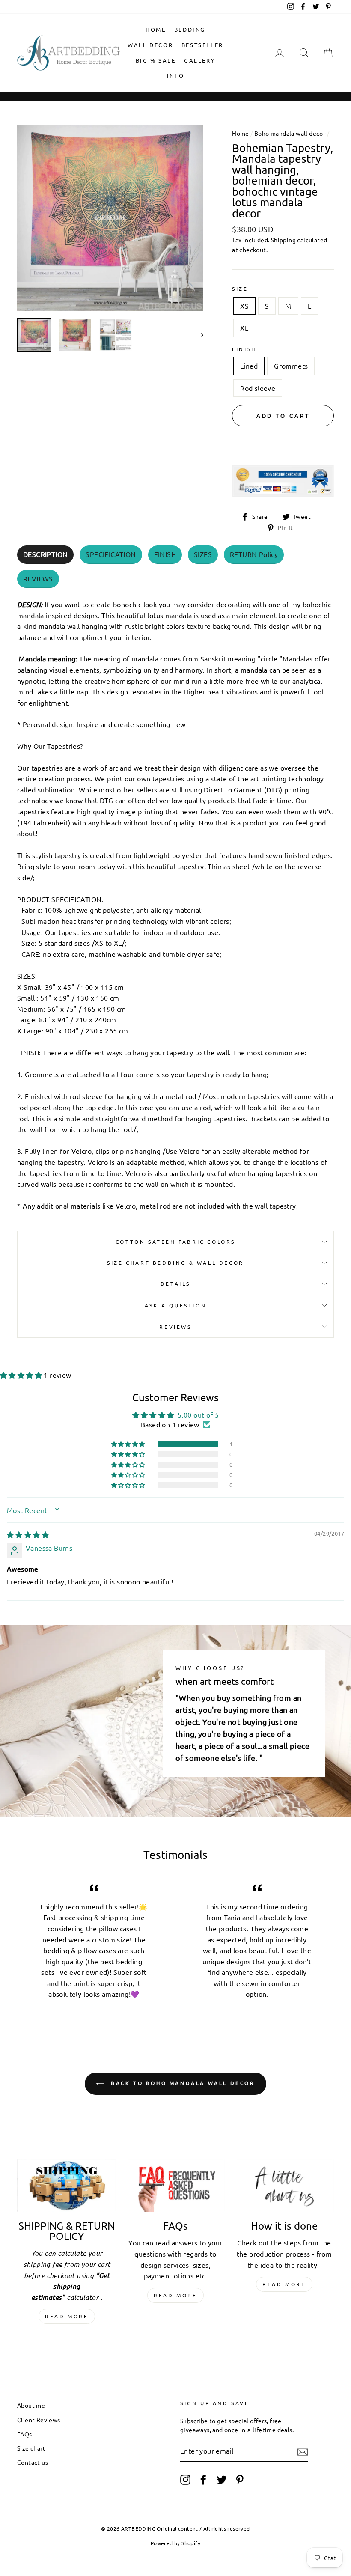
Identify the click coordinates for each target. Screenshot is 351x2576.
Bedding (190, 29)
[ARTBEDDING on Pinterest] (240, 2480)
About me (31, 2405)
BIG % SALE (156, 60)
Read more (67, 2316)
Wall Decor (150, 45)
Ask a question (175, 1305)
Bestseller (202, 45)
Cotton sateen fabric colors (175, 1242)
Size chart (31, 2448)
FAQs (25, 2434)
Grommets (291, 366)
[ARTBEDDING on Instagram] (185, 2480)
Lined (249, 366)
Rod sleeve (258, 388)
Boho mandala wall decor (290, 133)
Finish (244, 349)
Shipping (283, 240)
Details (175, 1284)
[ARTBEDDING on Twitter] (222, 2480)
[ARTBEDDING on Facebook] (203, 2480)
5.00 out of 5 (198, 1415)
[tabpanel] (175, 903)
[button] (22, 1375)
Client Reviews (39, 2420)
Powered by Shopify (175, 2543)
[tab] (45, 555)
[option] (110, 218)
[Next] (198, 335)
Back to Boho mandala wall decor (181, 2083)
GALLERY (200, 60)
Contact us (33, 2462)
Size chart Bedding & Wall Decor (175, 1263)
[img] (28, 1534)
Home (156, 29)
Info (175, 76)
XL (244, 328)
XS (244, 306)
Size (240, 289)
